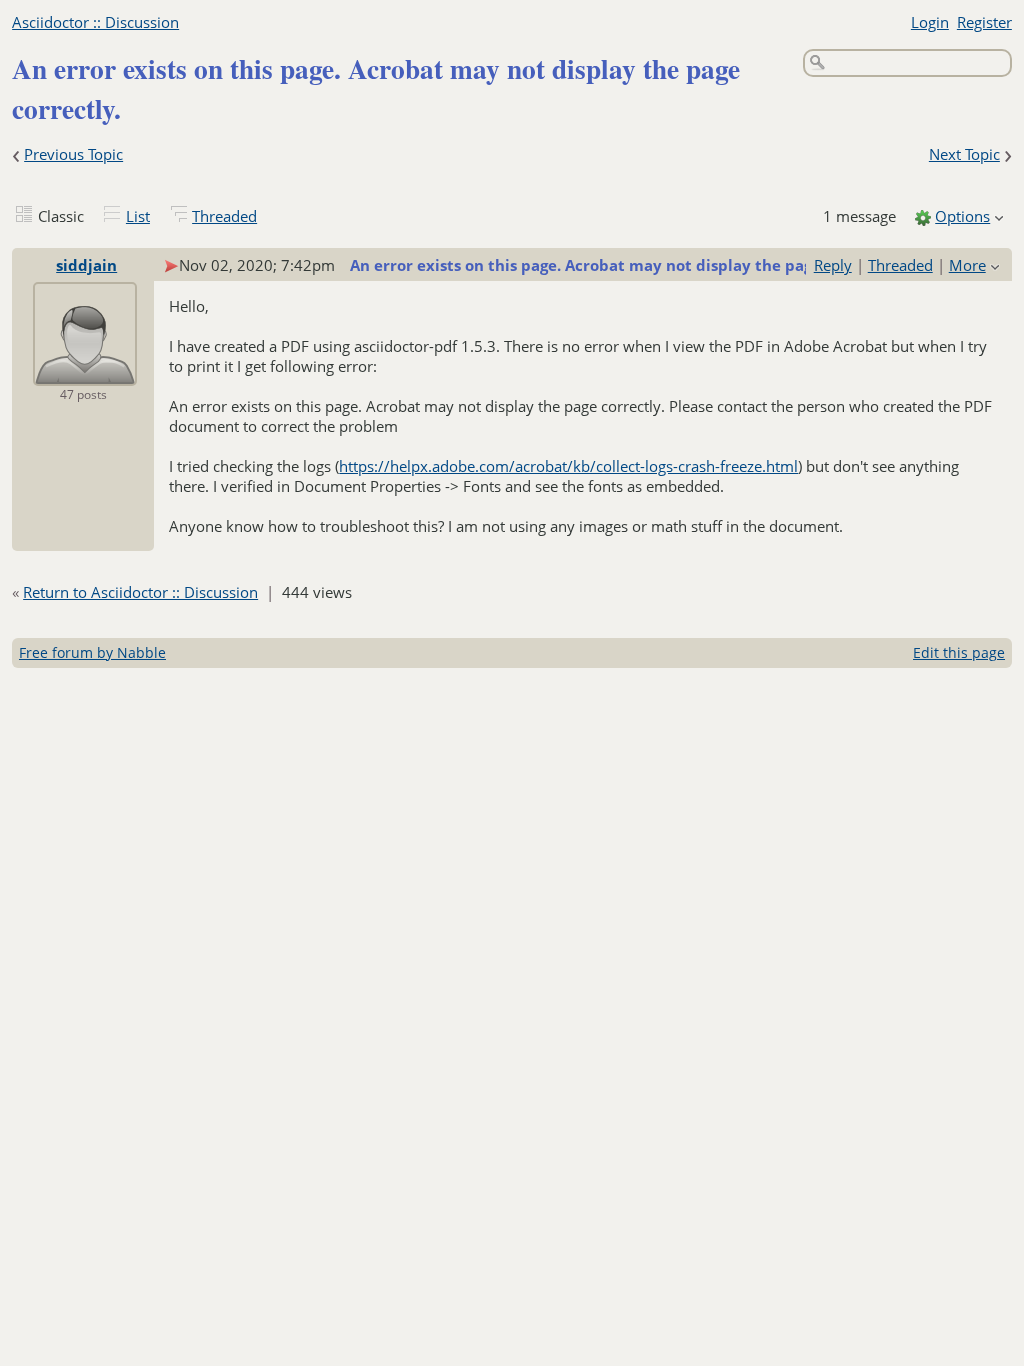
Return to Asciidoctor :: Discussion (140, 592)
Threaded (224, 216)
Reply (833, 265)
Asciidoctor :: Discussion (95, 22)
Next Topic (964, 154)
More (967, 265)
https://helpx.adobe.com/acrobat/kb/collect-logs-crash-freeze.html (568, 466)
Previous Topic (73, 154)
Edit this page (959, 652)
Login (930, 22)
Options (962, 216)
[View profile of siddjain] (85, 372)
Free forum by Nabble (92, 652)
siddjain (86, 265)
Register (984, 22)
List (138, 216)
